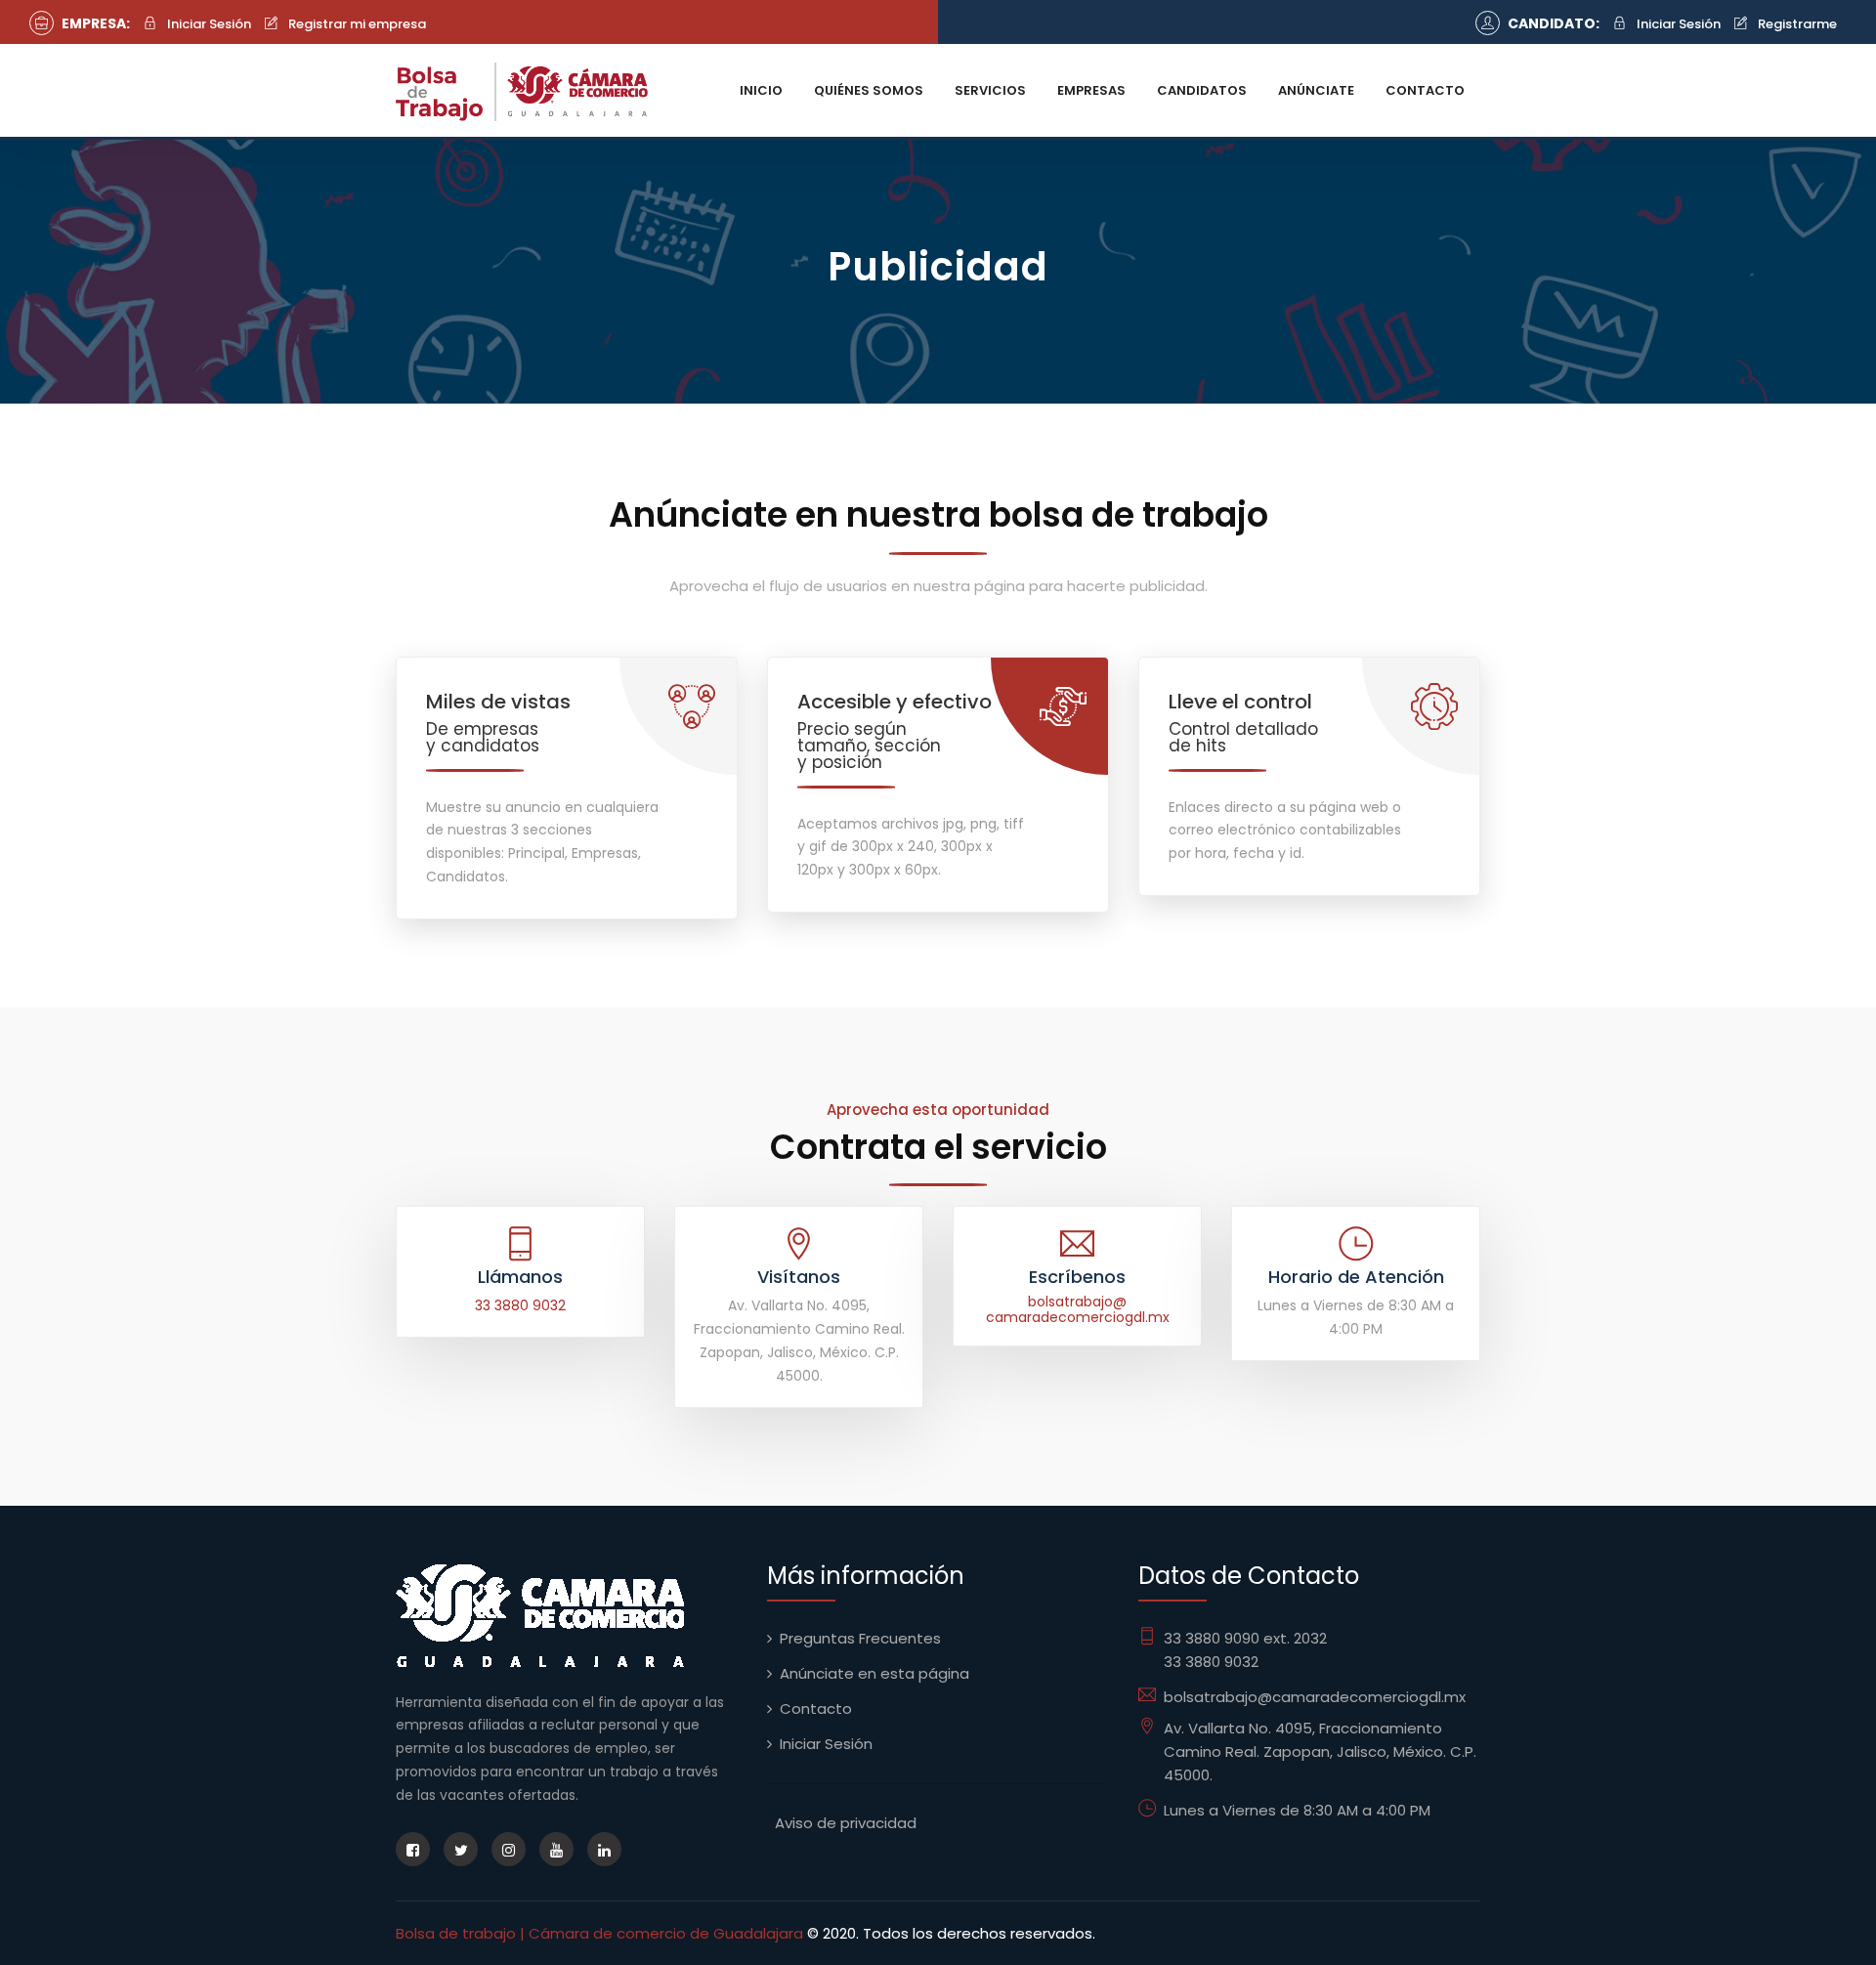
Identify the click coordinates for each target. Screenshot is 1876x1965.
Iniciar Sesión (208, 24)
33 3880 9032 (520, 1305)
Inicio (761, 90)
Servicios (990, 90)
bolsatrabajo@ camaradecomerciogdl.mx (1078, 1310)
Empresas (1091, 90)
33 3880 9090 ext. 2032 (1245, 1638)
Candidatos (1202, 90)
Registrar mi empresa (356, 24)
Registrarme (1796, 24)
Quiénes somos (869, 90)
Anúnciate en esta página (874, 1673)
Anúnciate (1316, 90)
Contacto (1425, 90)
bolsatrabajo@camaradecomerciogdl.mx (1315, 1697)
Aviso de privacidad (846, 1823)
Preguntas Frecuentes (860, 1638)
